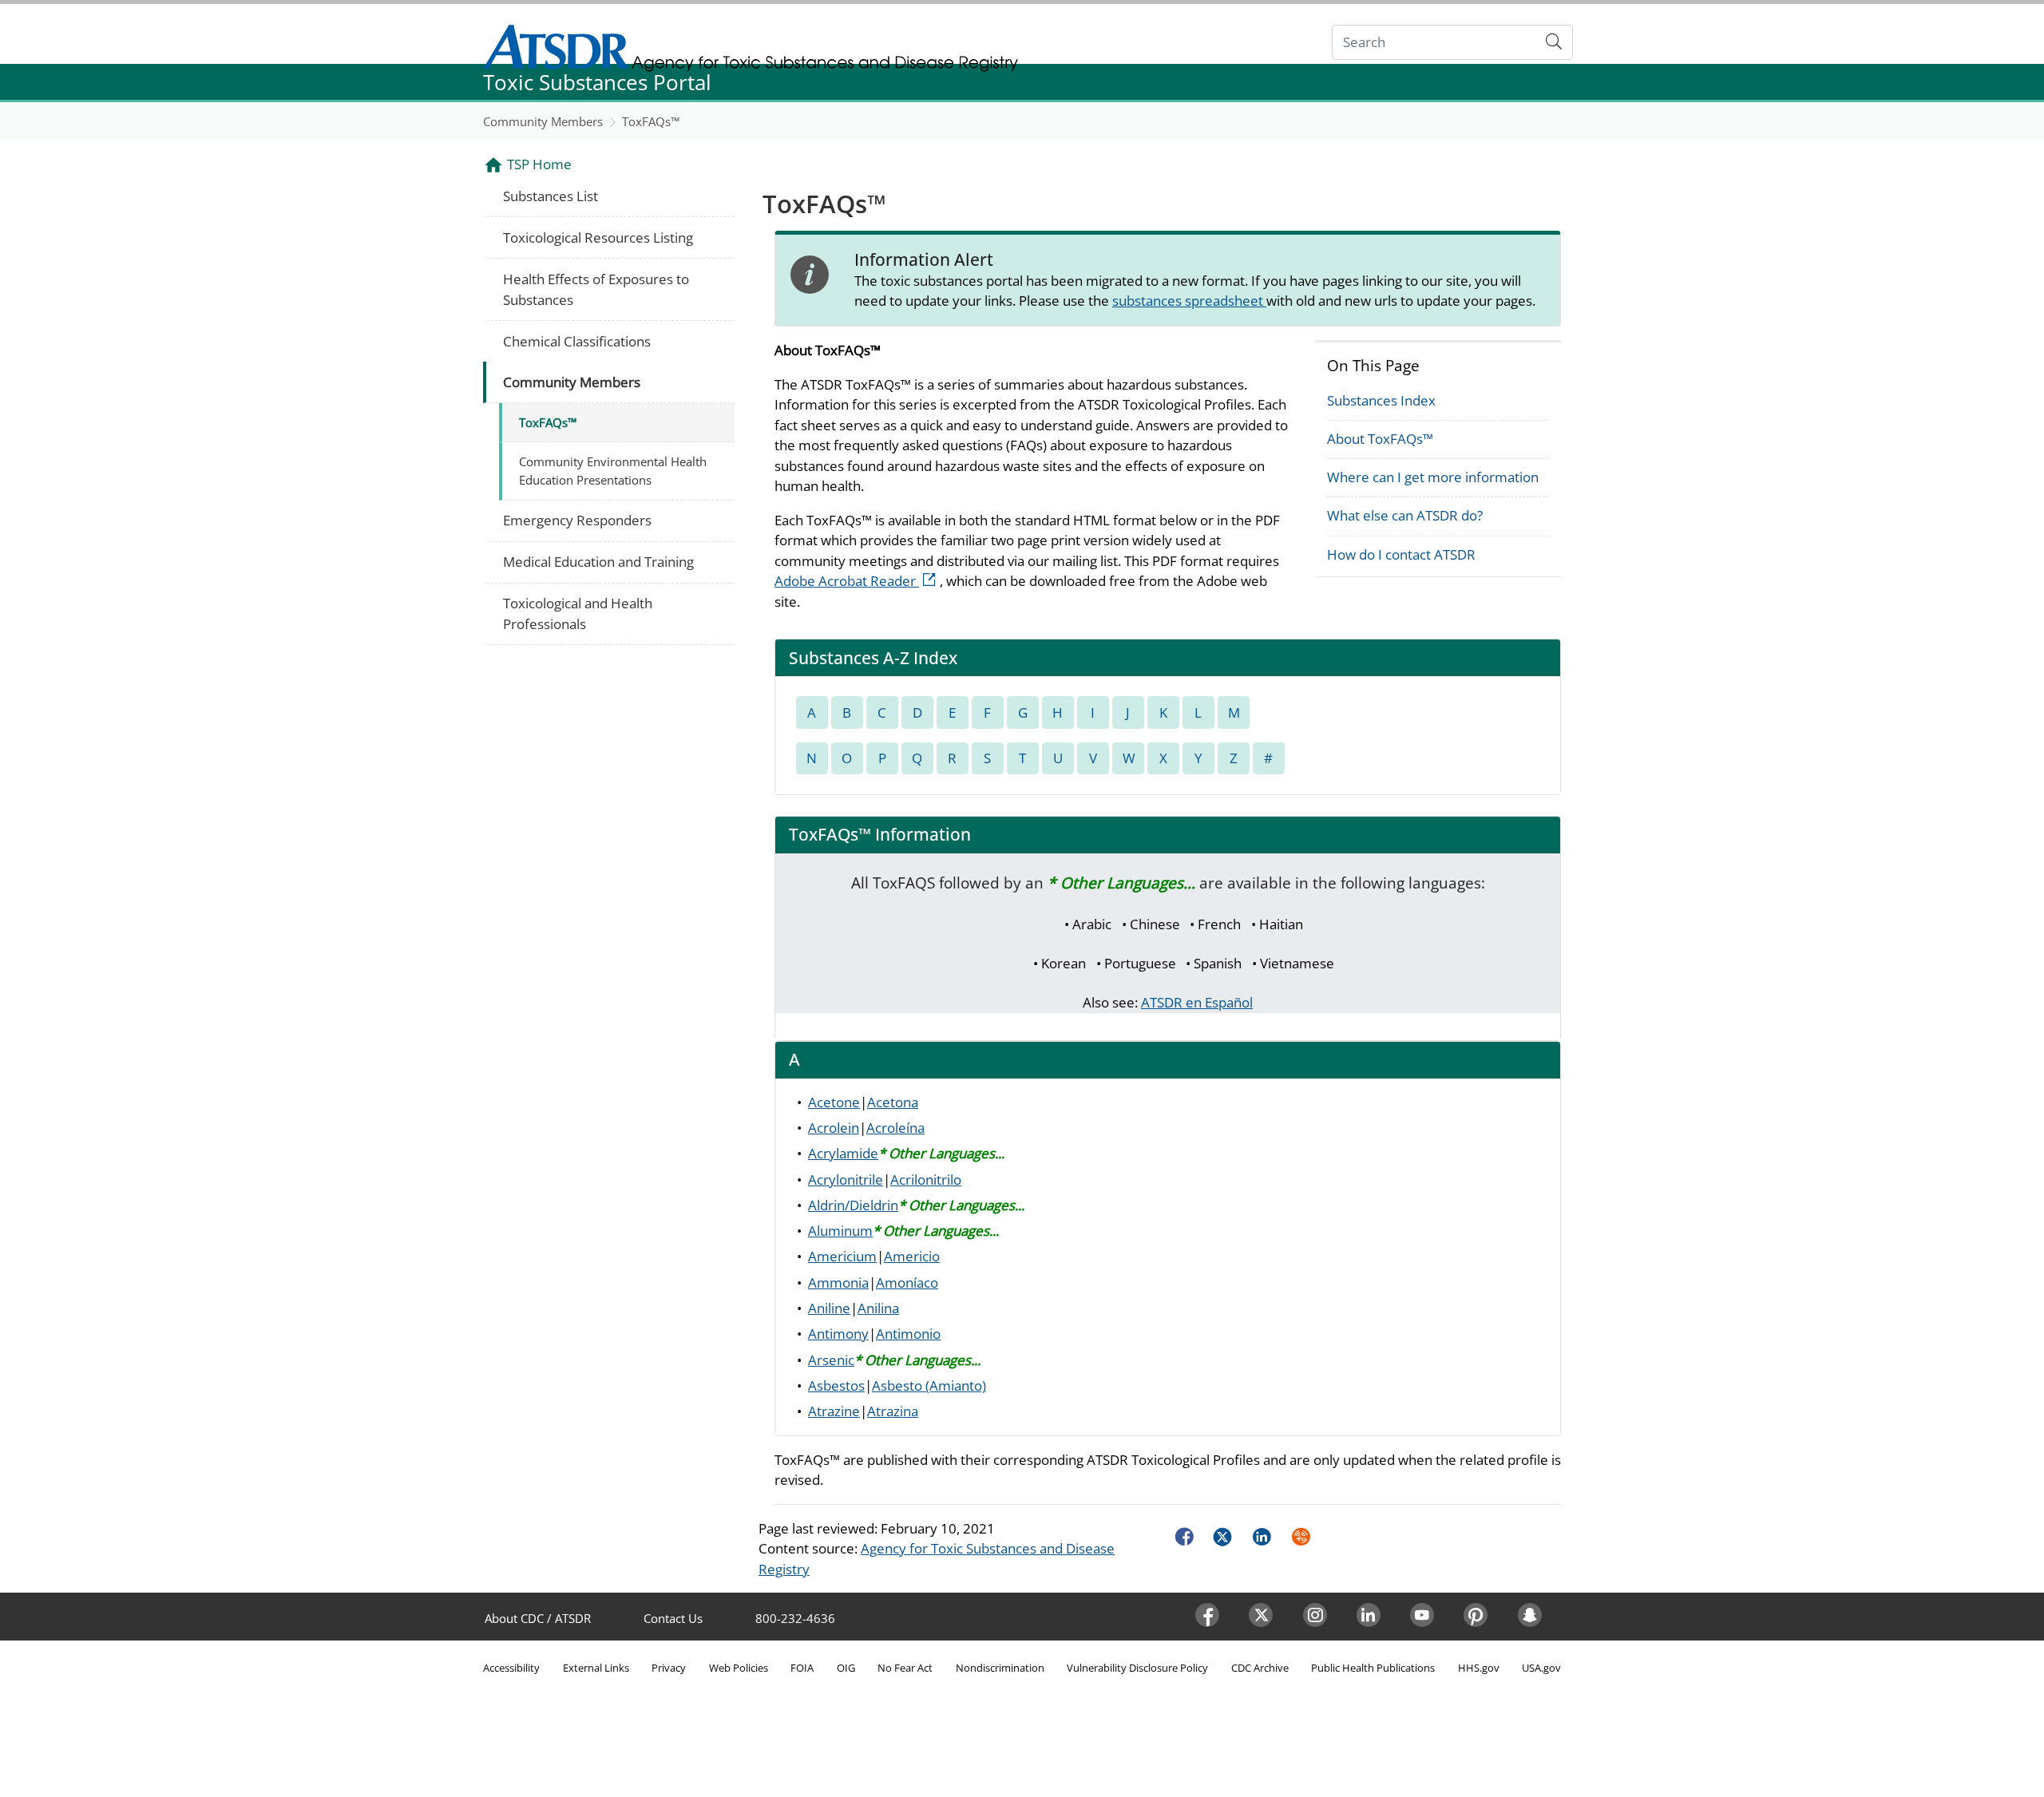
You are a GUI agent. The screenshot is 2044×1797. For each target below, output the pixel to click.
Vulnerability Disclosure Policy (1137, 1668)
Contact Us (673, 1618)
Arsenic (831, 1360)
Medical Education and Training (598, 562)
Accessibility (511, 1668)
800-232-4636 (795, 1618)
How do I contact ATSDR (1401, 554)
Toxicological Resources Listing (598, 237)
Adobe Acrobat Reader (857, 581)
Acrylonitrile (846, 1180)
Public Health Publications (1373, 1668)
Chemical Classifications (577, 341)
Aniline (829, 1308)
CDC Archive (1260, 1668)
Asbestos (836, 1385)
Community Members (543, 121)
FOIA (802, 1668)
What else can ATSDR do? (1405, 515)
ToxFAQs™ (651, 121)
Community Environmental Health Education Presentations (613, 471)
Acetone (834, 1102)
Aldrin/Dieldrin (853, 1205)
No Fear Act (905, 1668)
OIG (846, 1668)
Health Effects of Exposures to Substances (596, 289)
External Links (596, 1668)
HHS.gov (1479, 1668)
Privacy (669, 1668)
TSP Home (539, 164)
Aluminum (840, 1231)
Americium (842, 1256)
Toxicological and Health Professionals (578, 614)
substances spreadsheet (1189, 301)
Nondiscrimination (1000, 1668)
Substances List (551, 196)
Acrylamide (843, 1153)
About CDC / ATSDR (538, 1618)
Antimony (838, 1334)
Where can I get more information (1433, 477)
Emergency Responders (577, 520)
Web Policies (739, 1668)
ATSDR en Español (1197, 1002)
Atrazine (834, 1411)
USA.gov (1541, 1668)
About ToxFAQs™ (1380, 439)
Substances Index (1381, 400)
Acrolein (834, 1128)
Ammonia (838, 1282)
